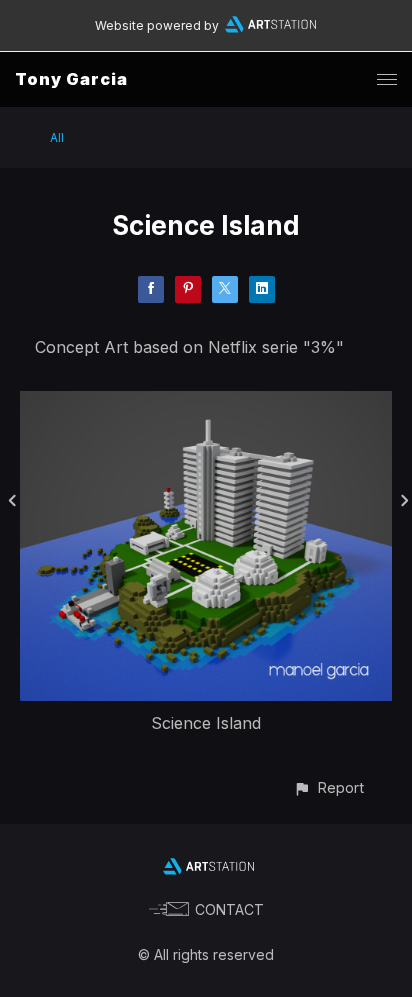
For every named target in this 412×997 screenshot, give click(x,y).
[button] (328, 787)
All (57, 137)
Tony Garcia (71, 79)
